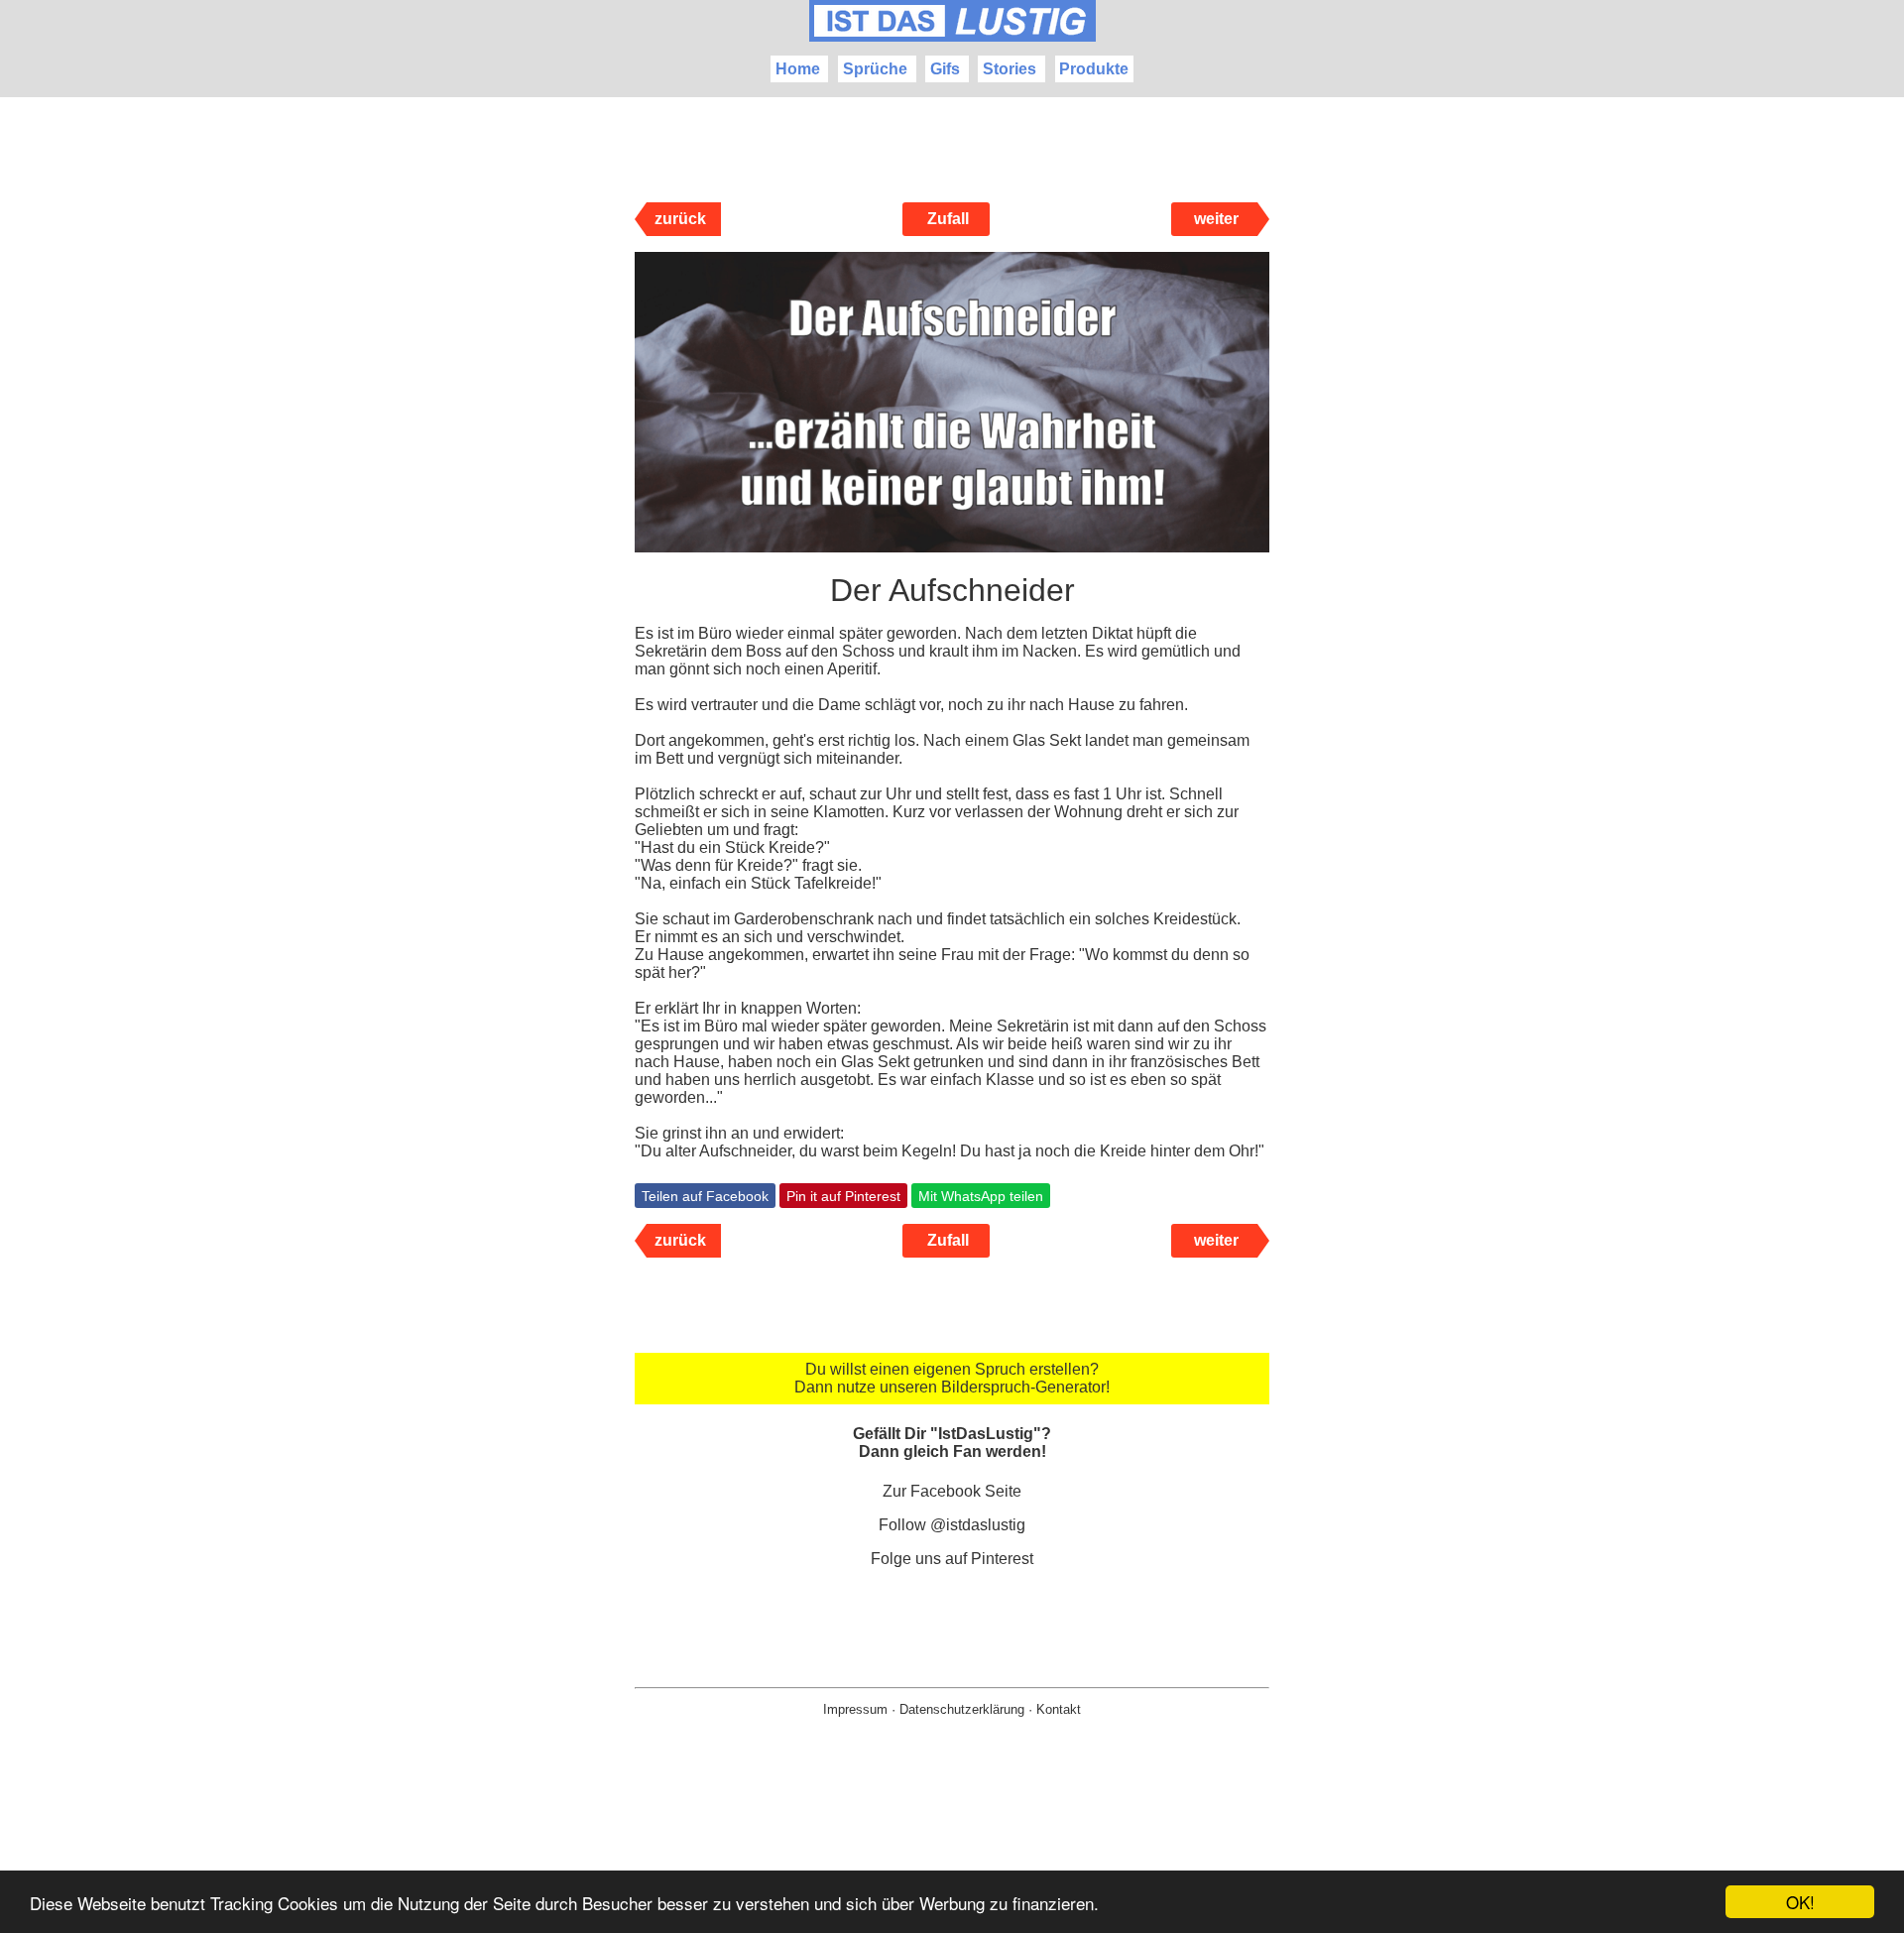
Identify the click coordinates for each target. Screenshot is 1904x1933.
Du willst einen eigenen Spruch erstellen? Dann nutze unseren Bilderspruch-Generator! (952, 1378)
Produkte (1094, 69)
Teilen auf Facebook (705, 1196)
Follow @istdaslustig (952, 1525)
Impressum (855, 1709)
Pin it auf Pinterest (843, 1196)
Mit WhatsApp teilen (981, 1196)
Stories (1010, 69)
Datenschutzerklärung (962, 1709)
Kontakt (1059, 1709)
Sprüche (875, 69)
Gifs (945, 69)
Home (798, 69)
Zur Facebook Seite (952, 1491)
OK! (1800, 1902)
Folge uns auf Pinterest (952, 1559)
